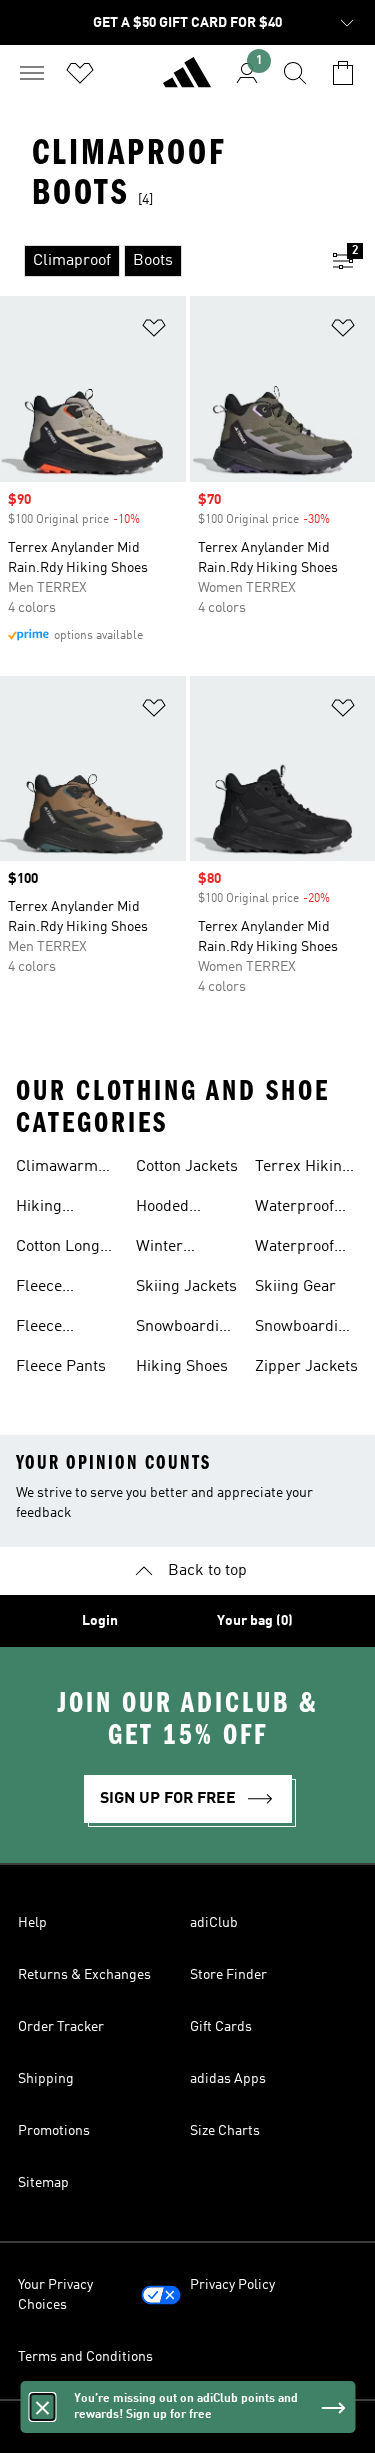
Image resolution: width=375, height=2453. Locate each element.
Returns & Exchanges (84, 1975)
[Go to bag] (343, 73)
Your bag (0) (255, 1621)
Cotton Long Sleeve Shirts (61, 1249)
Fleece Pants (61, 1367)
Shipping (46, 2079)
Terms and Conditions (85, 2357)
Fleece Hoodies (44, 1289)
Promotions (54, 2131)
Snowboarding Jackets (186, 1329)
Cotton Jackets (187, 1167)
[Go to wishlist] (80, 73)
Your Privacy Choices (55, 2295)
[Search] (295, 73)
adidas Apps (228, 2079)
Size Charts (225, 2131)
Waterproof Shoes (294, 1209)
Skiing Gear (295, 1287)
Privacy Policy (232, 2285)
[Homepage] (187, 81)
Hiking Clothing (45, 1209)
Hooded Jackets (162, 1209)
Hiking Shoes (182, 1367)
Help (32, 1923)
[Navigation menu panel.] (32, 73)
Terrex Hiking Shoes (303, 1169)
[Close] (42, 2407)
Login (100, 1621)
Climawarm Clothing (57, 1169)
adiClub (214, 1923)
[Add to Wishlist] (154, 331)
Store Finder (228, 1975)
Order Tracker (61, 2027)
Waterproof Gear (294, 1249)
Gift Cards (221, 2027)
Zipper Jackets (306, 1367)
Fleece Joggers (44, 1329)
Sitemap (43, 2183)
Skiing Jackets (186, 1287)
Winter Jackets (162, 1249)
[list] (155, 261)
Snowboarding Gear (305, 1329)
